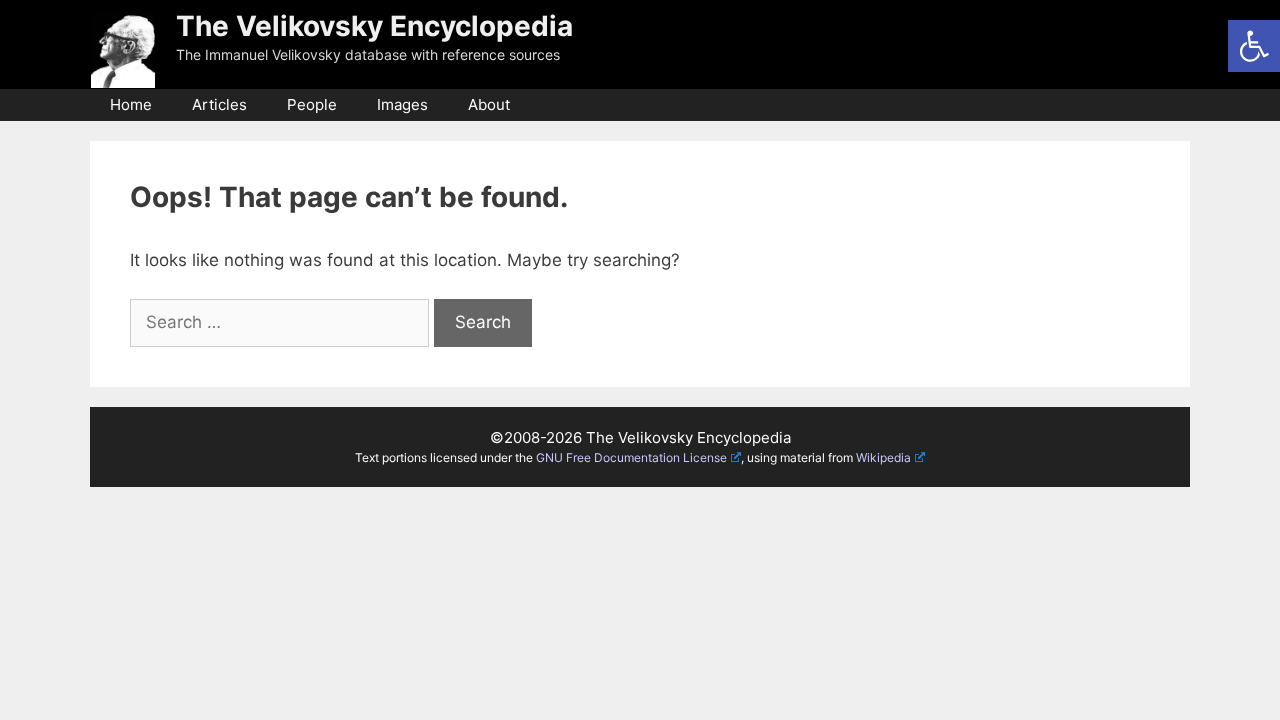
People (312, 104)
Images (402, 104)
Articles (219, 104)
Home (131, 104)
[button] (1254, 46)
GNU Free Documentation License (631, 457)
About (489, 104)
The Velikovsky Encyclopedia (374, 26)
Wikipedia (883, 457)
